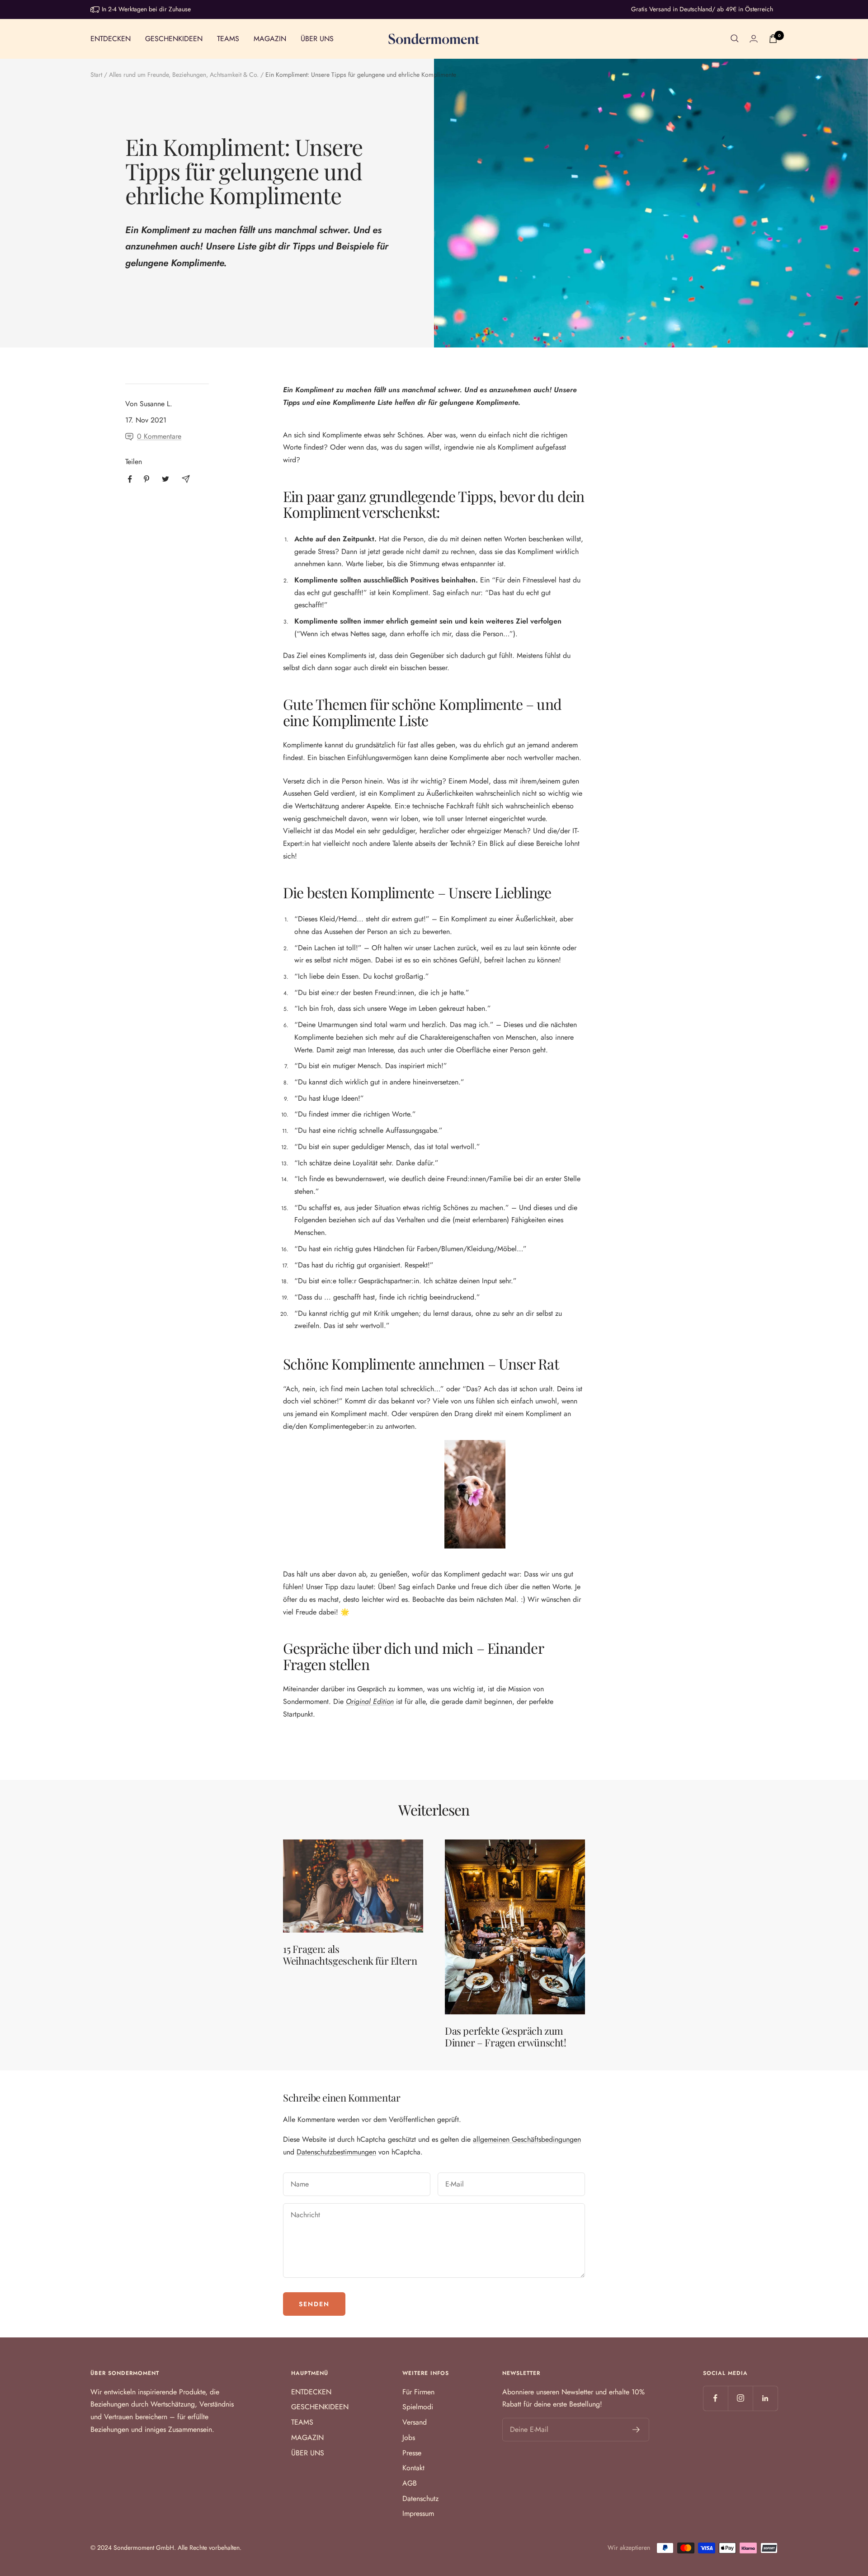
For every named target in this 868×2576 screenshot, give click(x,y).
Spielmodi (418, 2407)
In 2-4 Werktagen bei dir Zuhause (146, 9)
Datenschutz (420, 2499)
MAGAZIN (270, 38)
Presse (412, 2453)
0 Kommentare (159, 436)
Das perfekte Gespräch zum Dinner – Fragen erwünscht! (506, 2036)
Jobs (409, 2438)
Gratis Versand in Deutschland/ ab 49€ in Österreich (702, 9)
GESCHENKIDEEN (174, 38)
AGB (410, 2483)
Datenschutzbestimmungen (336, 2152)
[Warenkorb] (773, 39)
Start (96, 75)
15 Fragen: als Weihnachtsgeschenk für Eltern (350, 1955)
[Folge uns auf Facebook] (715, 2398)
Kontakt (413, 2468)
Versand (415, 2422)
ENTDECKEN (111, 38)
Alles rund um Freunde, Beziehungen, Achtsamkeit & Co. (184, 75)
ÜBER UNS (317, 38)
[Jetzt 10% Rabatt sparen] (636, 2430)
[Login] (754, 39)
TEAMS (228, 38)
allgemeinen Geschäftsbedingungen (527, 2139)
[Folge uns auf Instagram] (740, 2398)
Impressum (418, 2513)
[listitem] (130, 479)
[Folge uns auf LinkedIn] (765, 2398)
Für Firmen (418, 2392)
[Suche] (735, 38)
